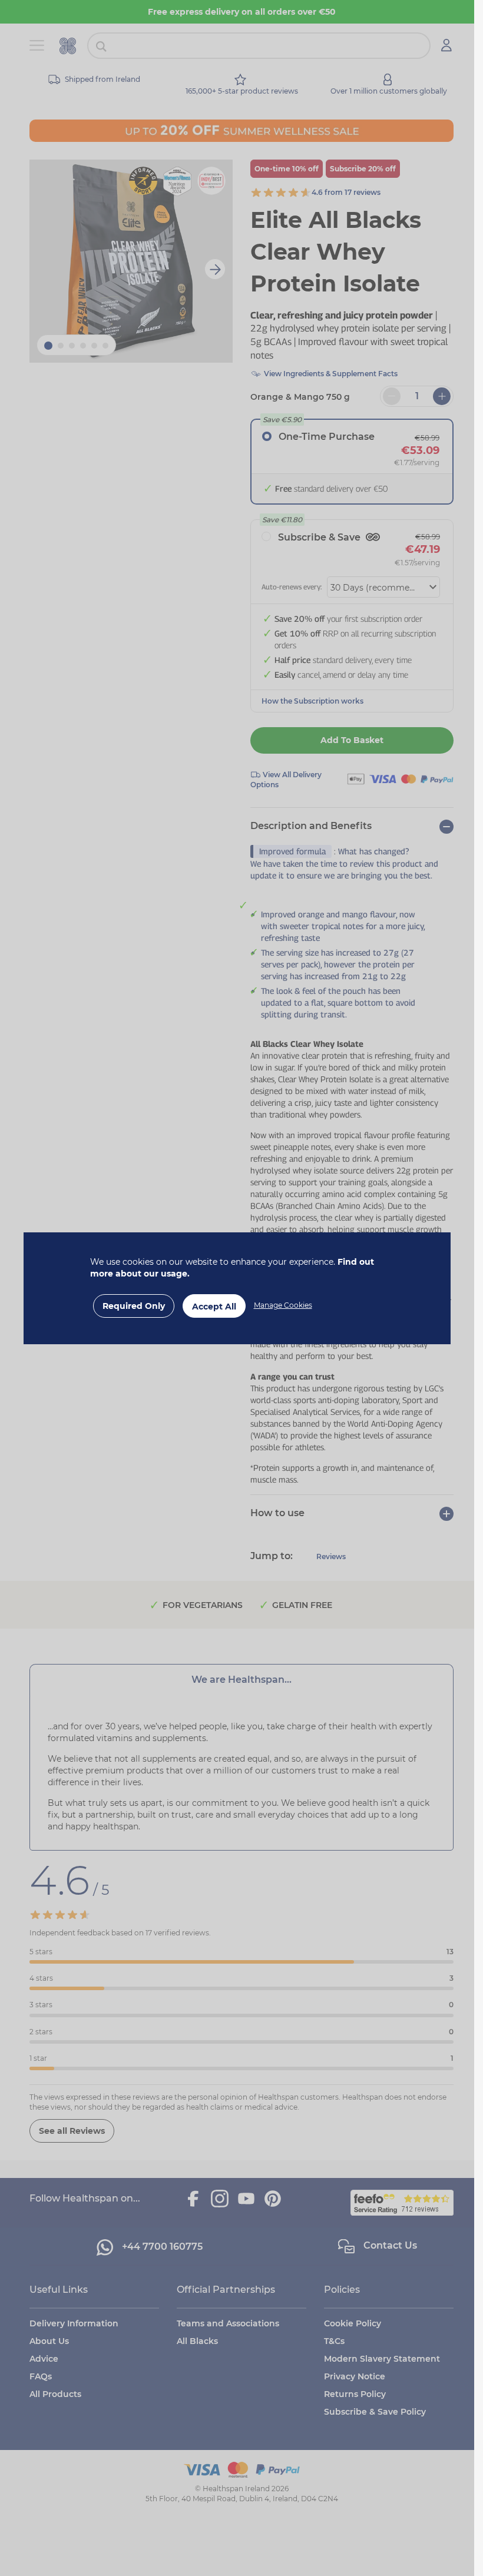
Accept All (214, 1307)
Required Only (134, 1306)
